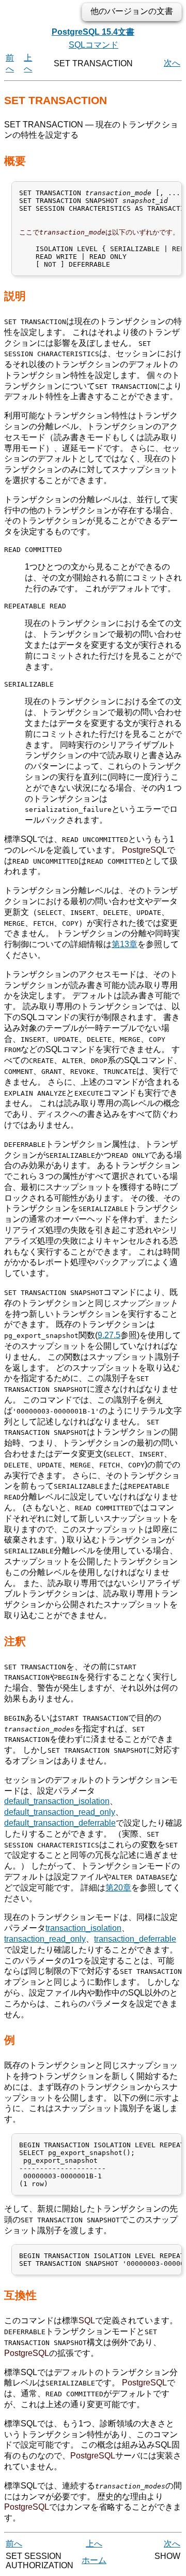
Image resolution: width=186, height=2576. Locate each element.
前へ (14, 2544)
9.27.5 (109, 1335)
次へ (172, 63)
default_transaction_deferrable (60, 1823)
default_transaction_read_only (60, 1812)
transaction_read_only (45, 1939)
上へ (94, 2544)
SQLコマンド (94, 45)
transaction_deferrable (135, 1939)
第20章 (118, 1888)
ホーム (94, 2560)
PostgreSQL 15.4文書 (93, 32)
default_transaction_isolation (57, 1801)
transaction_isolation (83, 1928)
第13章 (125, 944)
